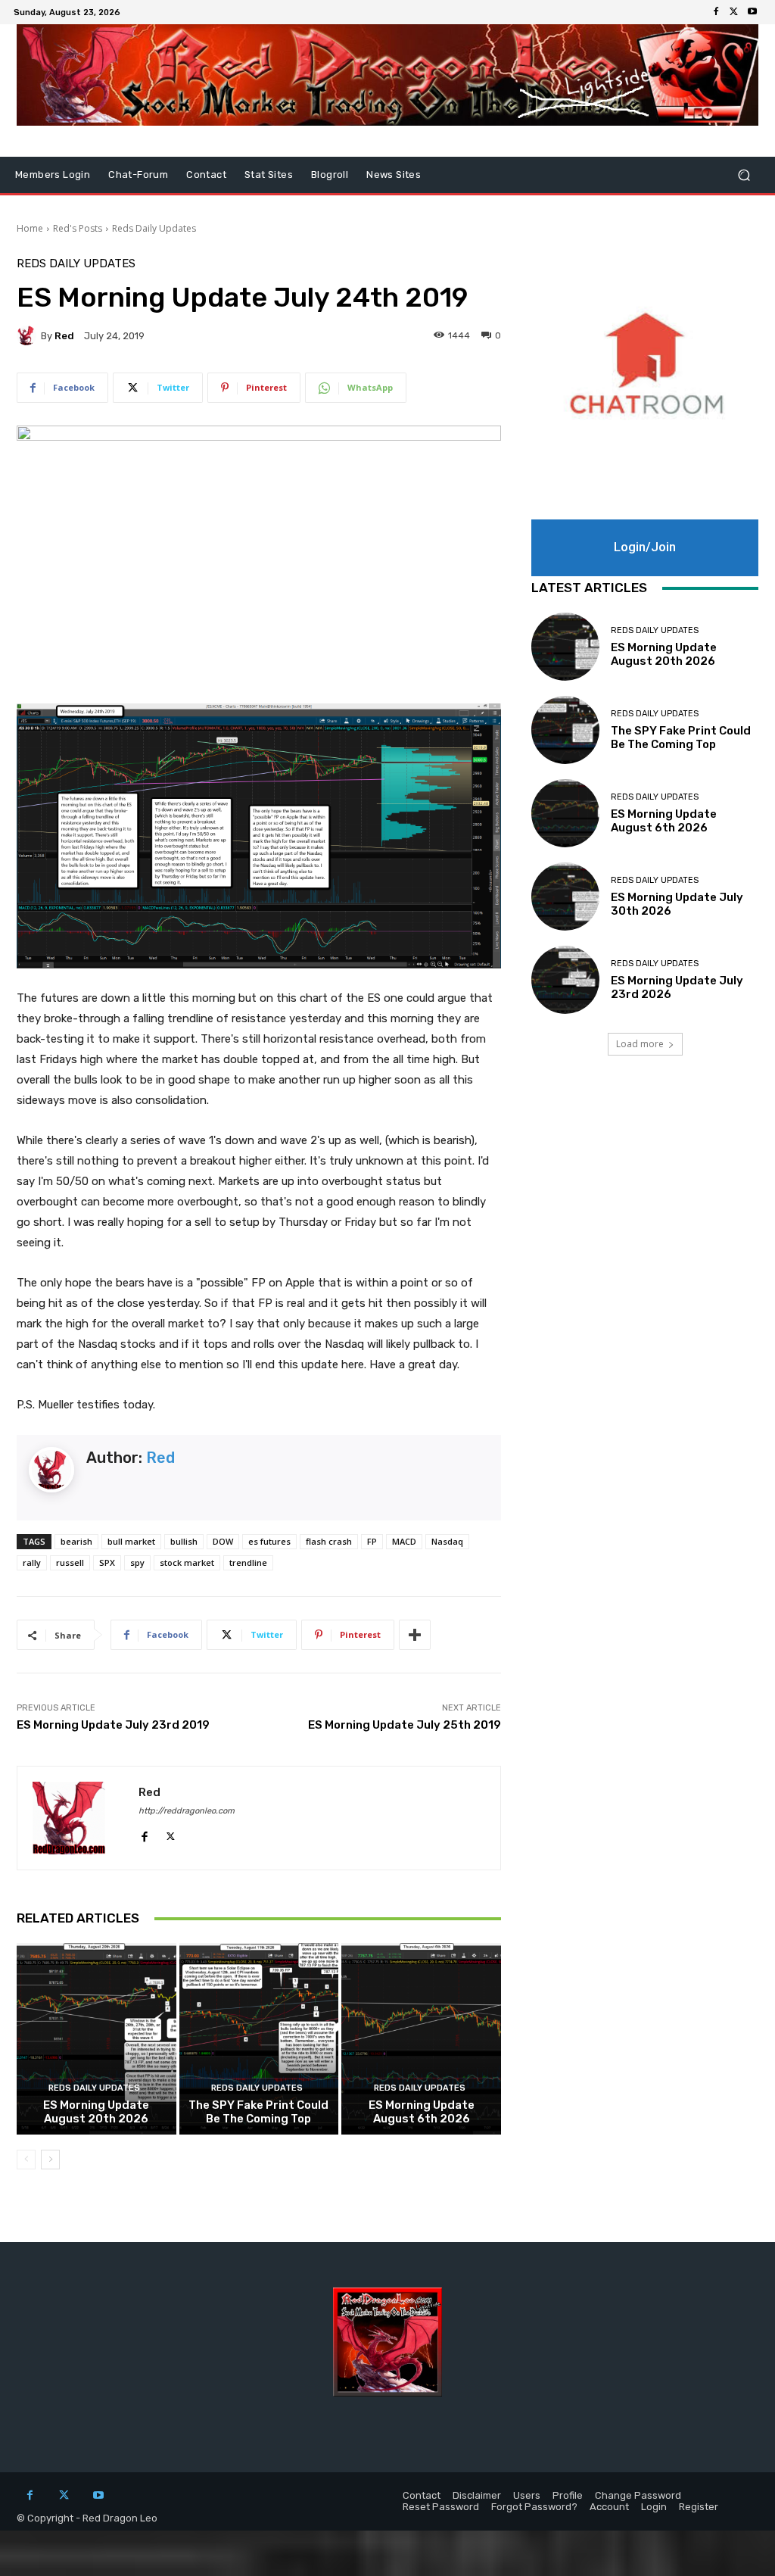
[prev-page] (26, 2160)
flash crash (329, 1541)
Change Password (638, 2495)
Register (699, 2507)
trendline (248, 1562)
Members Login (53, 175)
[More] (415, 1635)
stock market (187, 1562)
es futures (269, 1541)
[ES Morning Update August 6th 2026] (421, 2039)
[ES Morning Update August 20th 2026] (96, 2039)
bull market (131, 1541)
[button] (744, 175)
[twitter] (171, 1833)
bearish (76, 1541)
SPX (107, 1562)
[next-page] (50, 2160)
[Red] (29, 335)
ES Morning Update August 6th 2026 (422, 2112)
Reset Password (441, 2507)
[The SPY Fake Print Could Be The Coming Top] (259, 2039)
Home (30, 228)
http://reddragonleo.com (187, 1811)
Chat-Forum (138, 175)
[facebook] (144, 1833)
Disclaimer (477, 2495)
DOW (223, 1541)
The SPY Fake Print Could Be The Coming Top (258, 2112)
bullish (184, 1541)
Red (64, 336)
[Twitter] (734, 12)
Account (609, 2507)
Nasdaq (447, 1541)
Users (527, 2495)
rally (32, 1562)
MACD (404, 1541)
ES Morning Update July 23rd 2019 (113, 1725)
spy (137, 1562)
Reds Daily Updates (154, 228)
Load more (640, 1044)
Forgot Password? (534, 2507)
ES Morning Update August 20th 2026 (96, 2112)
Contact (206, 175)
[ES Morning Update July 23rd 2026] (565, 980)
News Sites (394, 175)
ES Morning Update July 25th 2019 (405, 1725)
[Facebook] (716, 12)
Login (654, 2507)
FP (372, 1541)
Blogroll (330, 175)
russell (70, 1562)
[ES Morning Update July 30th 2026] (565, 897)
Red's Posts (78, 228)
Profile (568, 2495)
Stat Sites (269, 175)
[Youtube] (752, 12)
